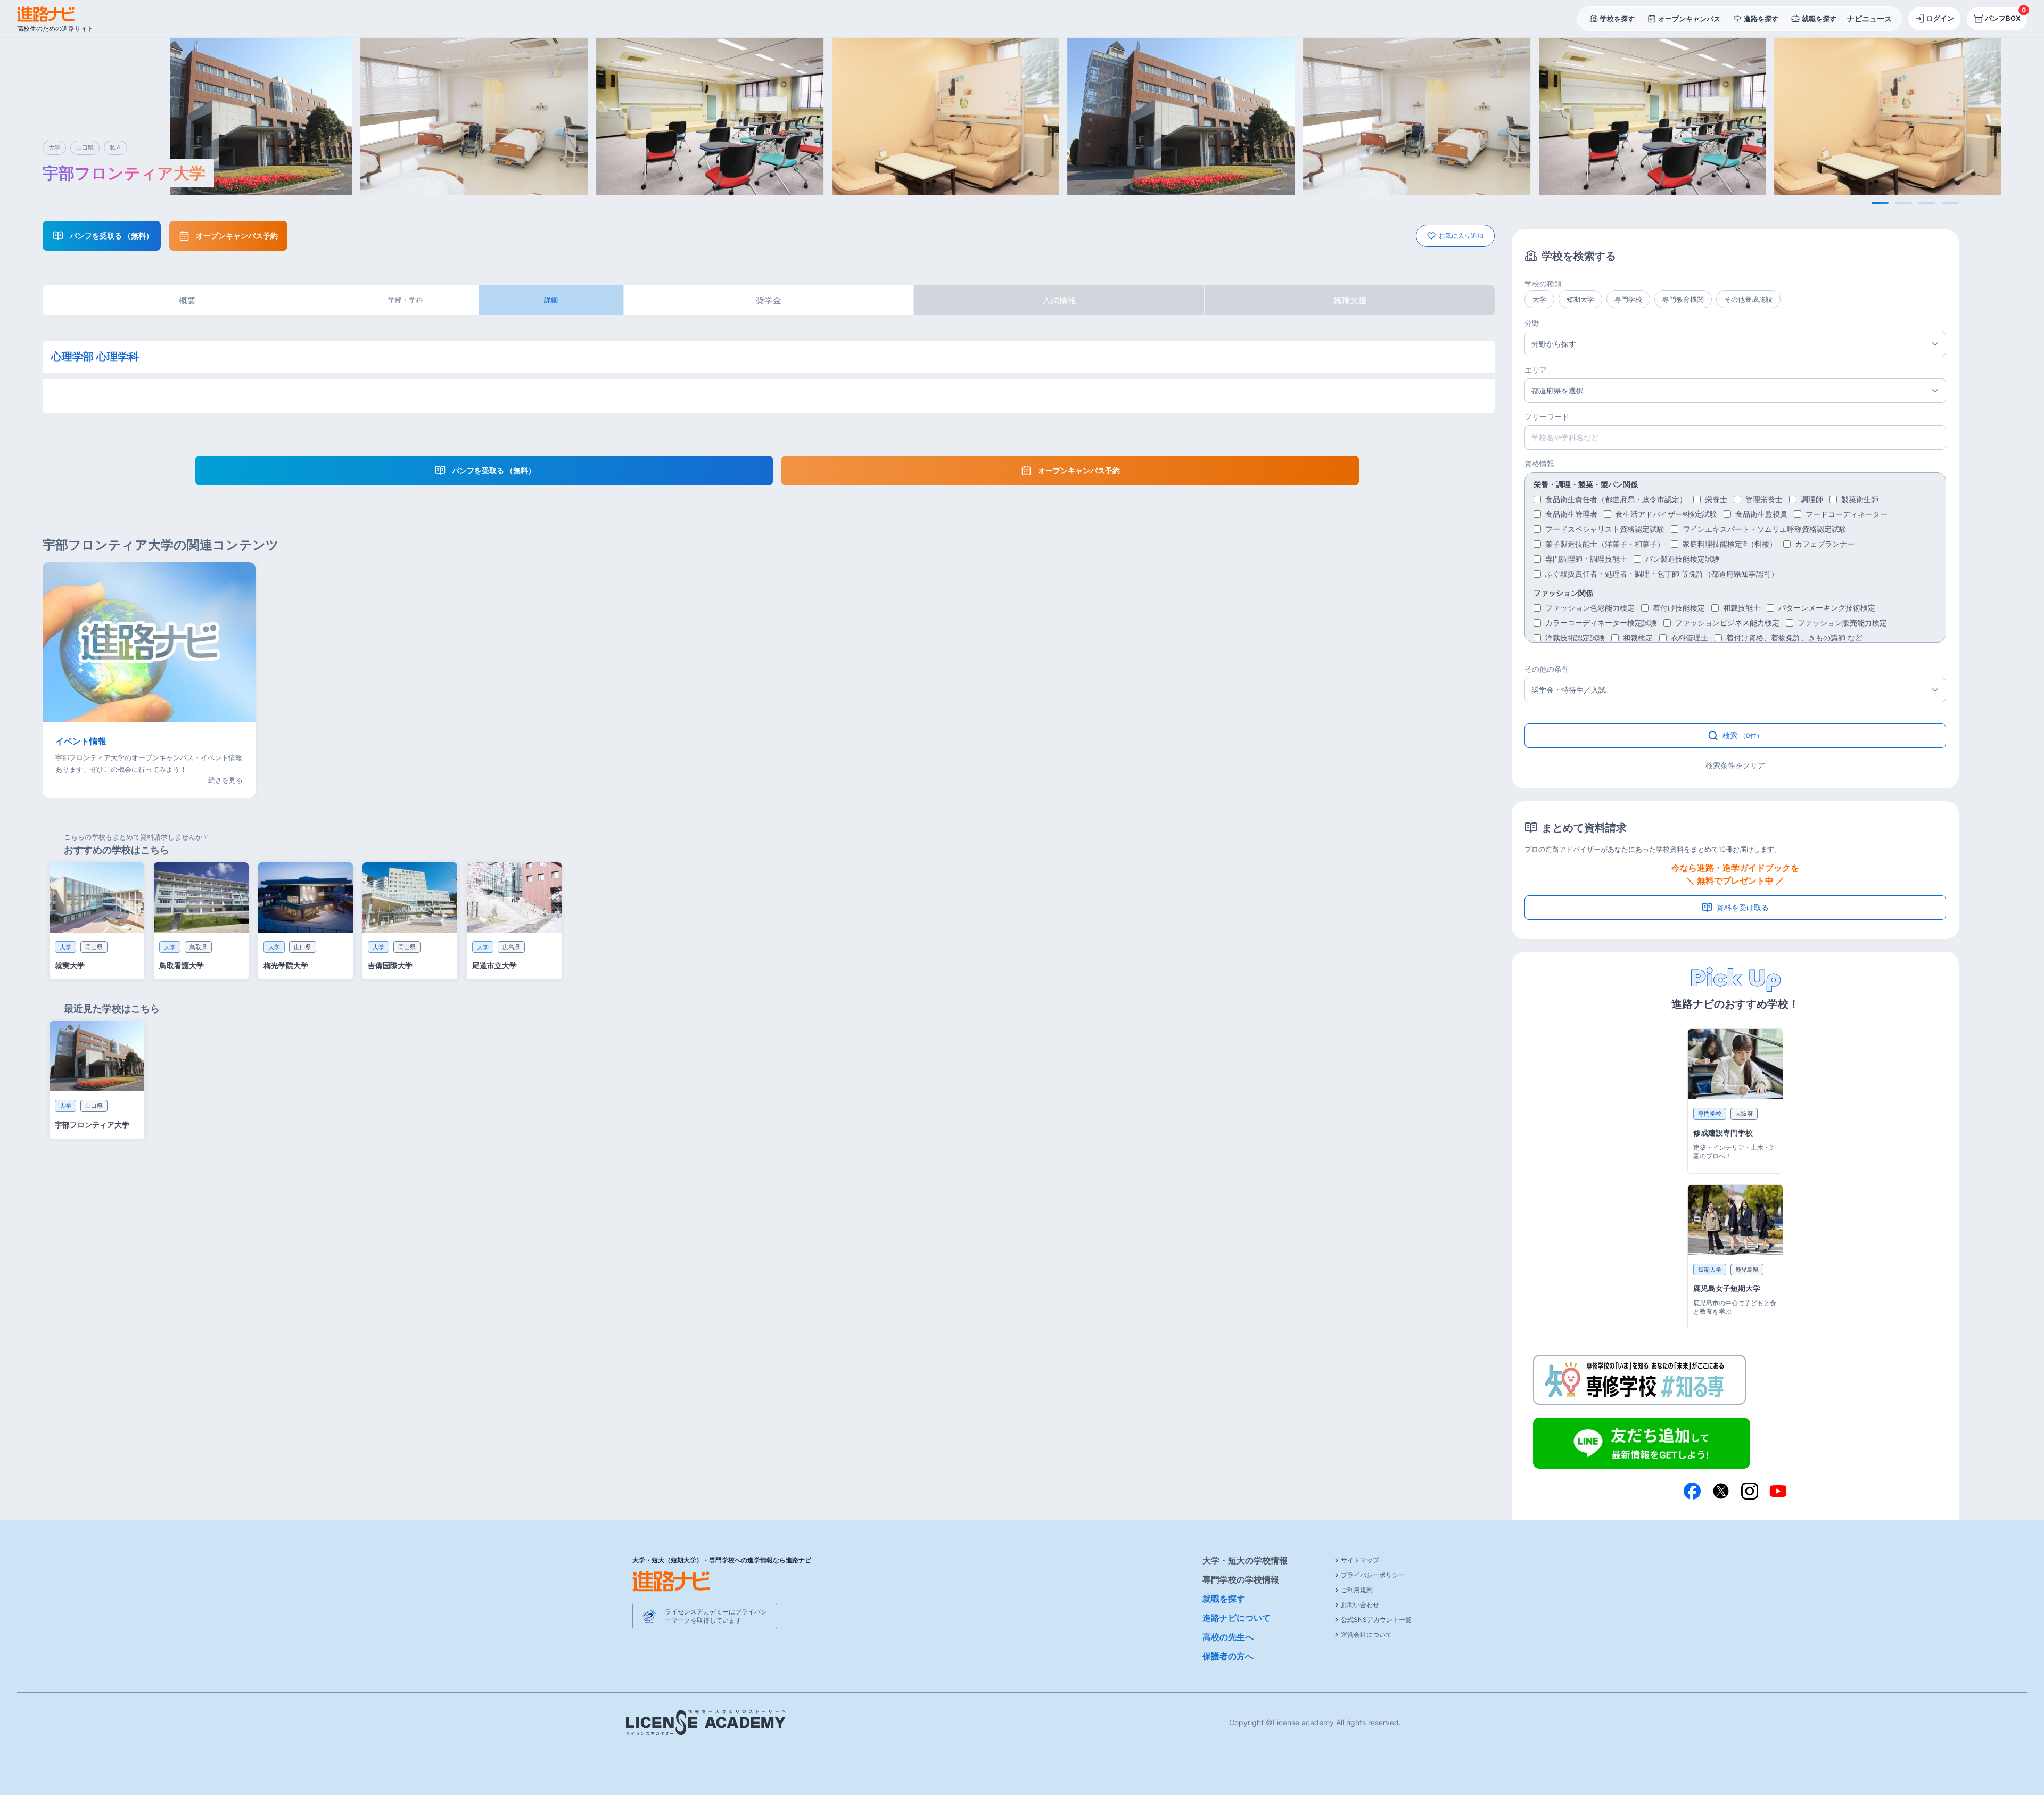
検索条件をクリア (1735, 765)
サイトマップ (1360, 1560)
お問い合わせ (1360, 1605)
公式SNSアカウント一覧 (1376, 1620)
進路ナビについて (1237, 1618)
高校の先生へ (1228, 1637)
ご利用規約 (1357, 1590)
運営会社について (1366, 1635)
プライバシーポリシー (1373, 1575)
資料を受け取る (1743, 907)
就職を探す (1224, 1599)
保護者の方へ (1228, 1656)
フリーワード (1547, 417)
